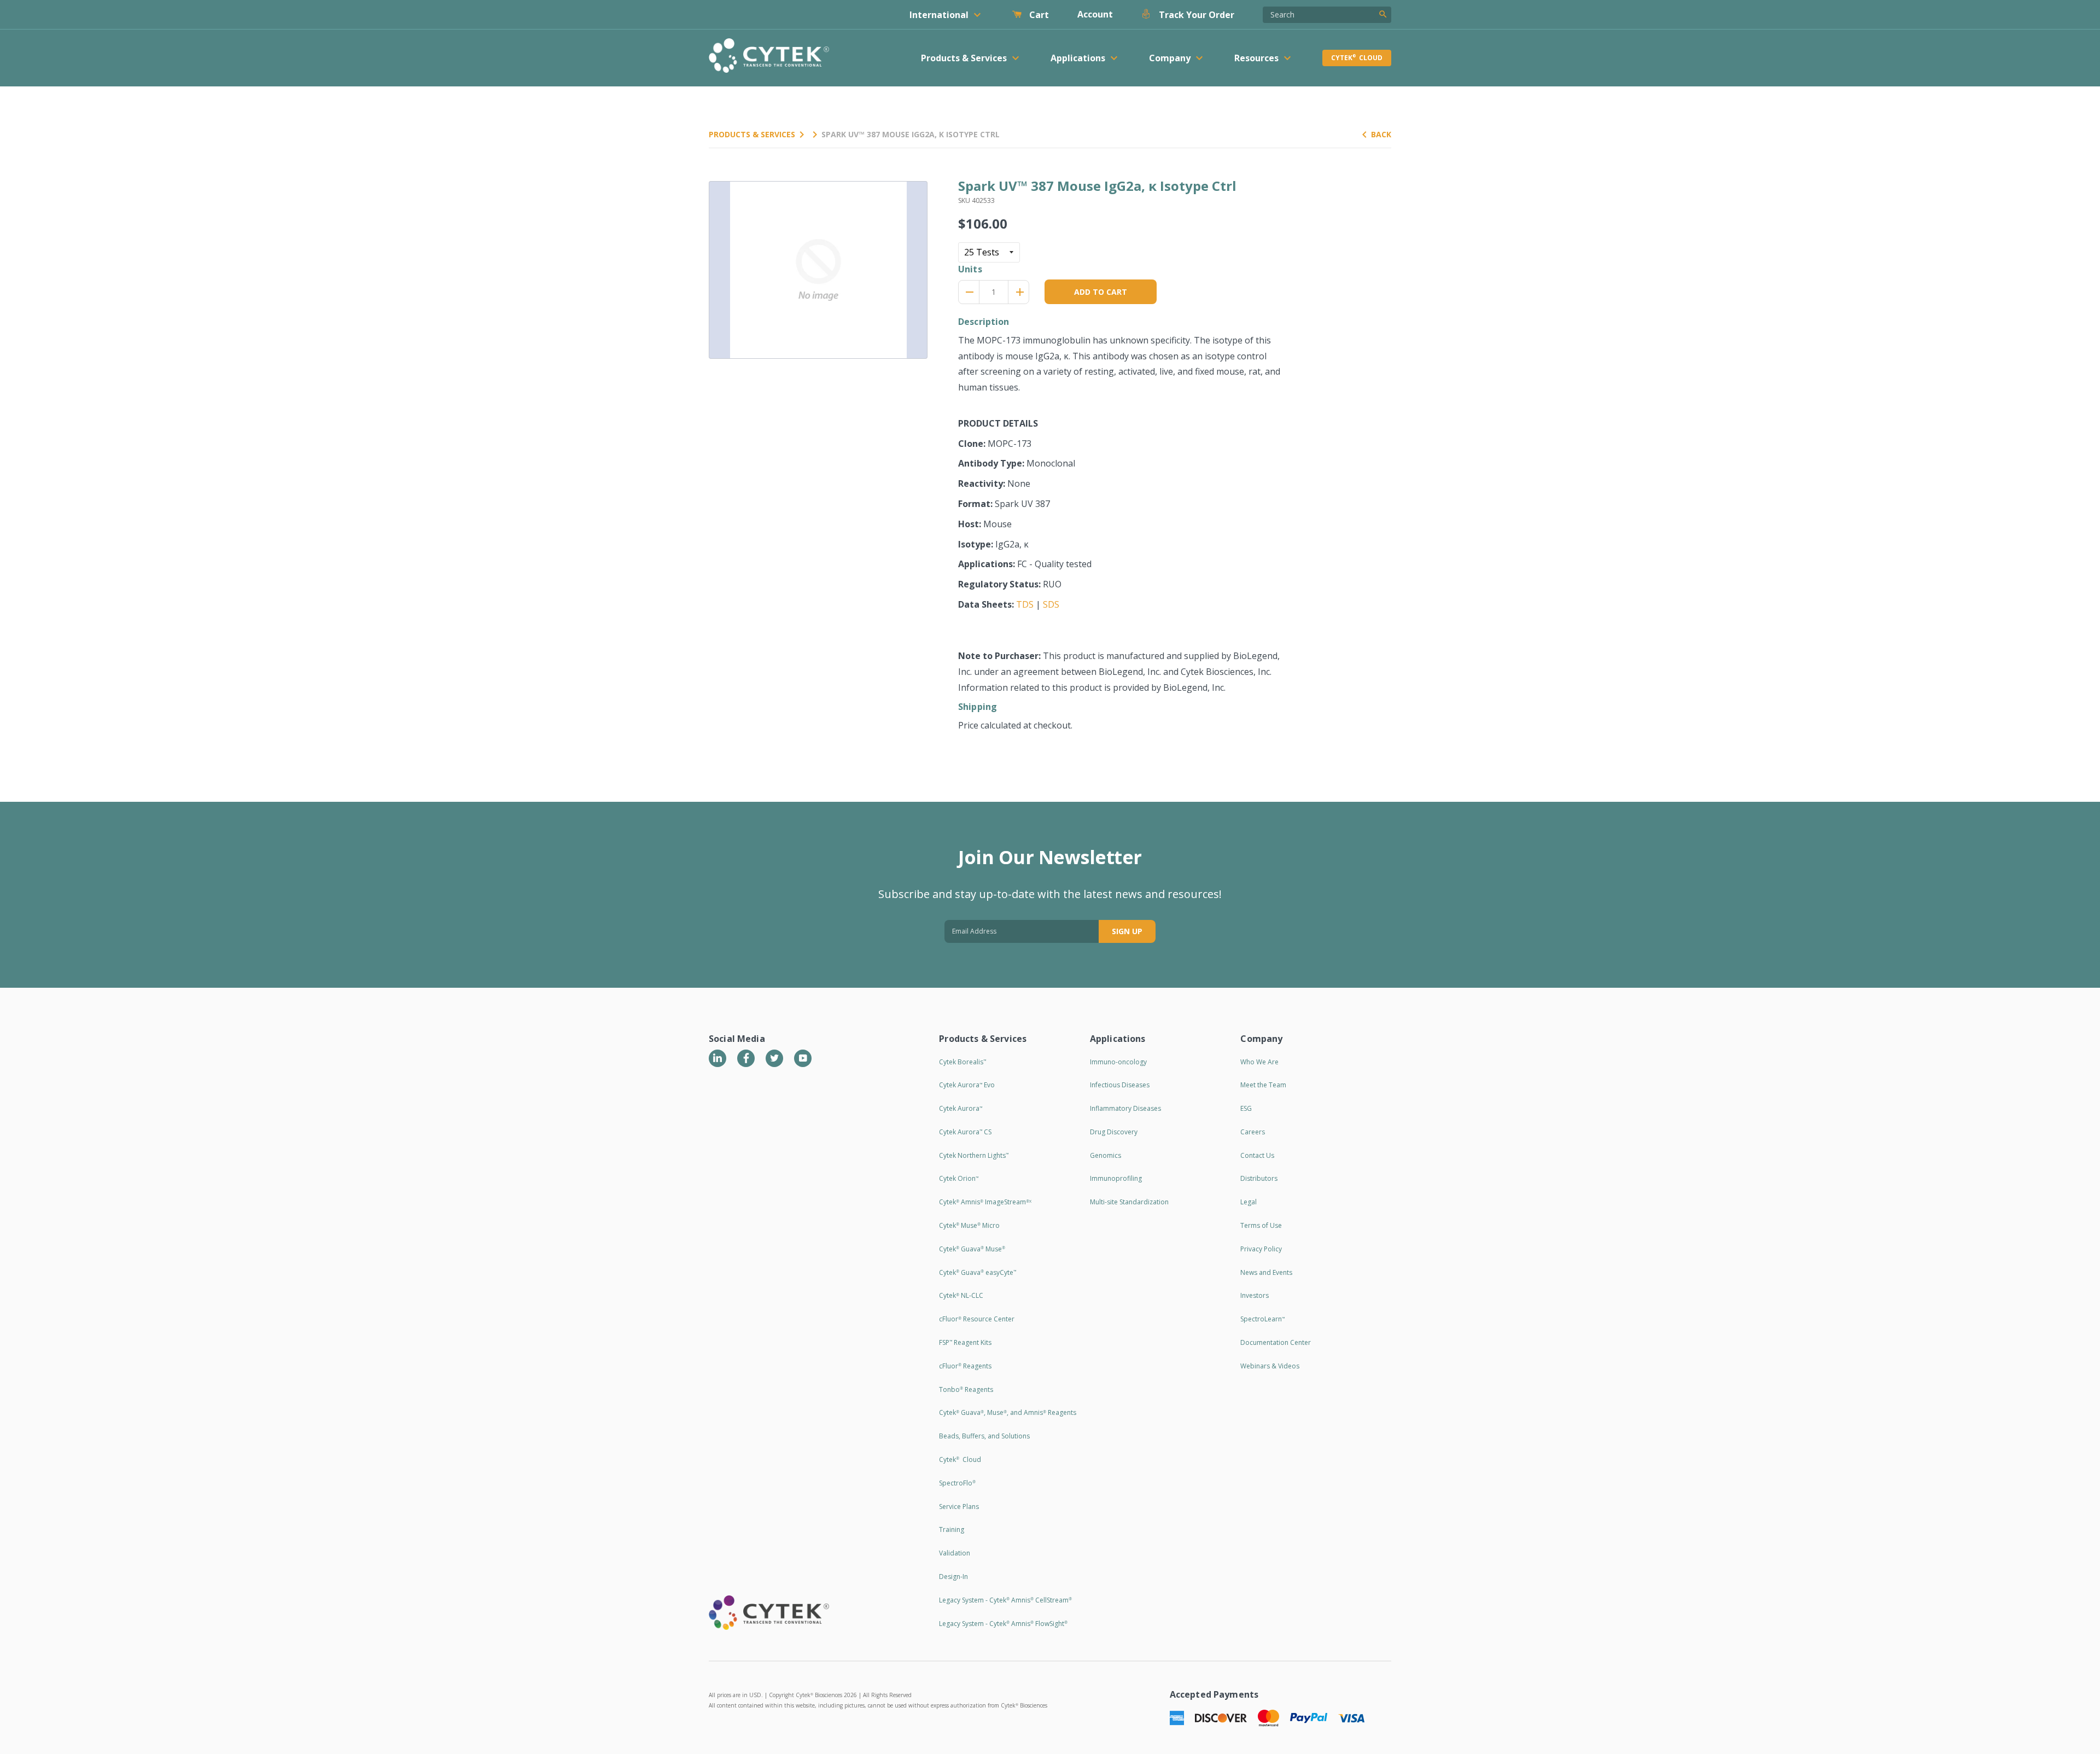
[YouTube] (803, 1058)
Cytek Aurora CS (965, 1132)
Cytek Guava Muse (972, 1249)
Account (1095, 14)
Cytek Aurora (961, 1108)
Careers (1253, 1132)
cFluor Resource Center (977, 1319)
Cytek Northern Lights (974, 1155)
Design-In (953, 1577)
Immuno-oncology (1118, 1062)
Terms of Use (1261, 1225)
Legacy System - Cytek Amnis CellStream (1005, 1600)
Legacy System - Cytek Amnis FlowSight (1003, 1624)
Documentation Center (1276, 1342)
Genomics (1106, 1155)
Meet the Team (1263, 1085)
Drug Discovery (1114, 1132)
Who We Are (1259, 1062)
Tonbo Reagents (966, 1389)
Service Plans (959, 1507)
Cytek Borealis (962, 1062)
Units (970, 269)
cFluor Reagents (965, 1366)
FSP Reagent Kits (965, 1342)
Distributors (1259, 1178)
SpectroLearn (1262, 1319)
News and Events (1266, 1272)
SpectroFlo (957, 1483)
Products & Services (752, 134)
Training (952, 1529)
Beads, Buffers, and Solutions (984, 1436)
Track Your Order (1195, 15)
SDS (1051, 604)
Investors (1255, 1295)
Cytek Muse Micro (969, 1225)
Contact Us (1257, 1155)
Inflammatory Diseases (1125, 1108)
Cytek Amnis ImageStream (985, 1202)
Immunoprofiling (1116, 1178)
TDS (1025, 604)
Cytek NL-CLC (961, 1295)
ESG (1246, 1108)
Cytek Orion (959, 1178)
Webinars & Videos (1270, 1366)
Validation (955, 1553)
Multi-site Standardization (1129, 1202)
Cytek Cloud (1357, 58)
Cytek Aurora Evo (967, 1085)
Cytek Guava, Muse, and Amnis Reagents (1008, 1412)
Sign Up (1127, 931)
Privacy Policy (1261, 1249)
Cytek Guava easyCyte (978, 1272)
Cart (1038, 15)
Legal (1249, 1202)
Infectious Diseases (1120, 1085)
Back (1381, 134)
